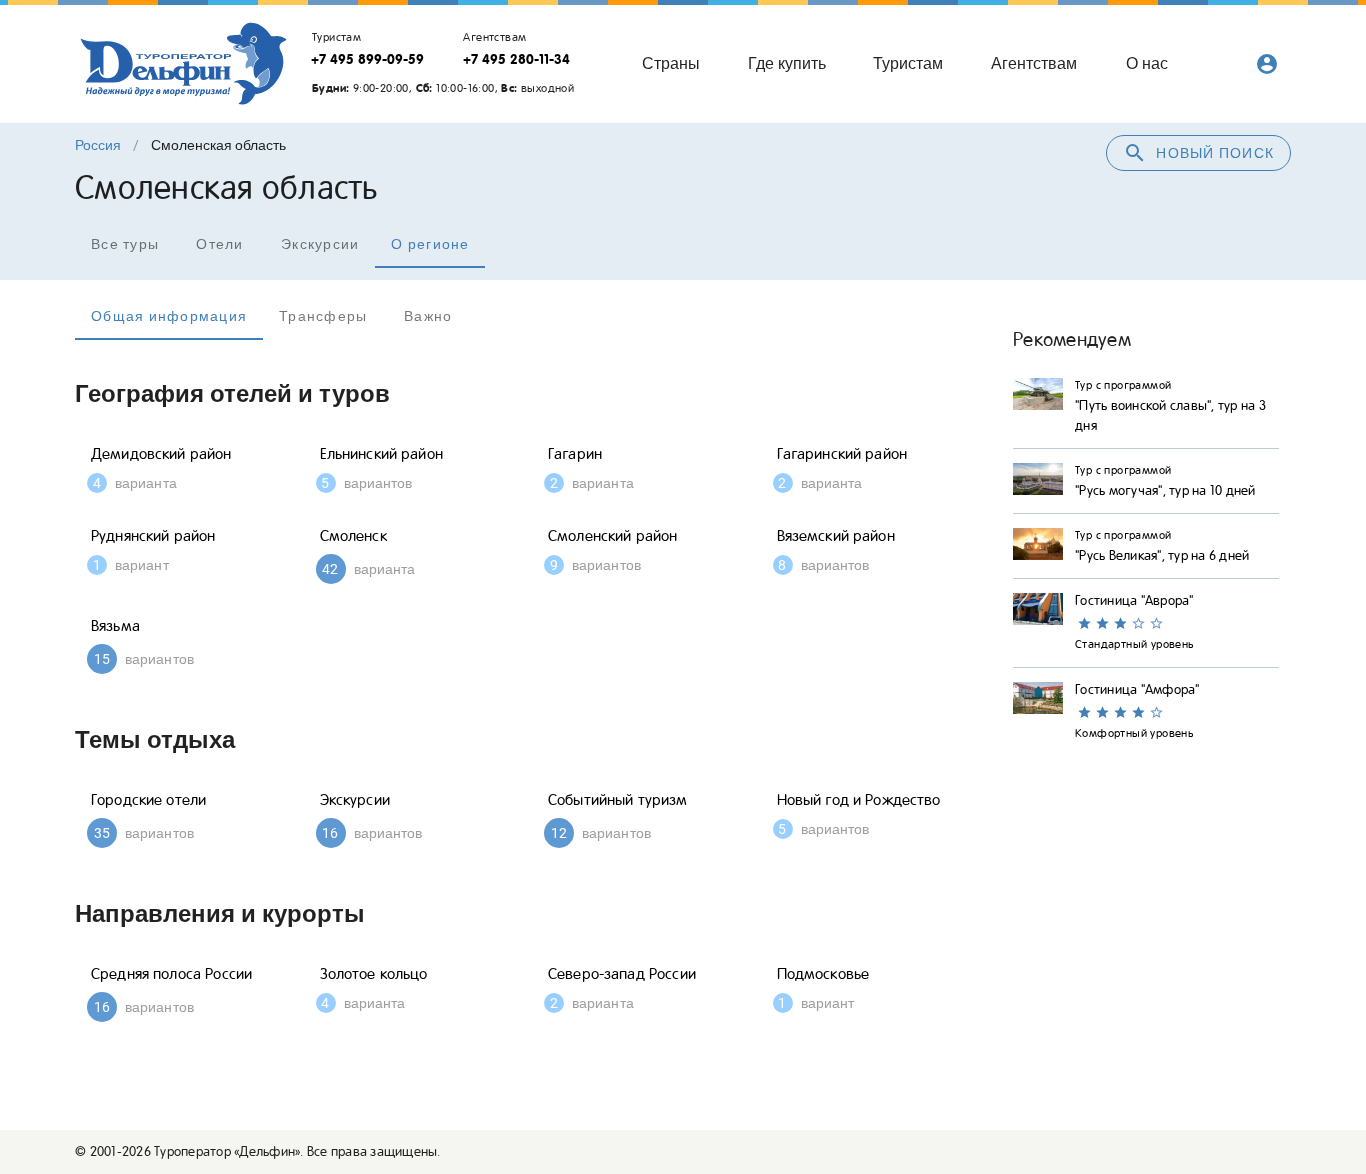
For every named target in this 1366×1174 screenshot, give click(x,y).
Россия (98, 145)
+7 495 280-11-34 (516, 59)
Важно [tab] (428, 316)
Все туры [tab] (125, 244)
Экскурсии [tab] (320, 244)
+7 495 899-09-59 (367, 59)
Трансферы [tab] (323, 316)
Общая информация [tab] (169, 316)
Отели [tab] (219, 244)
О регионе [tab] (430, 244)
